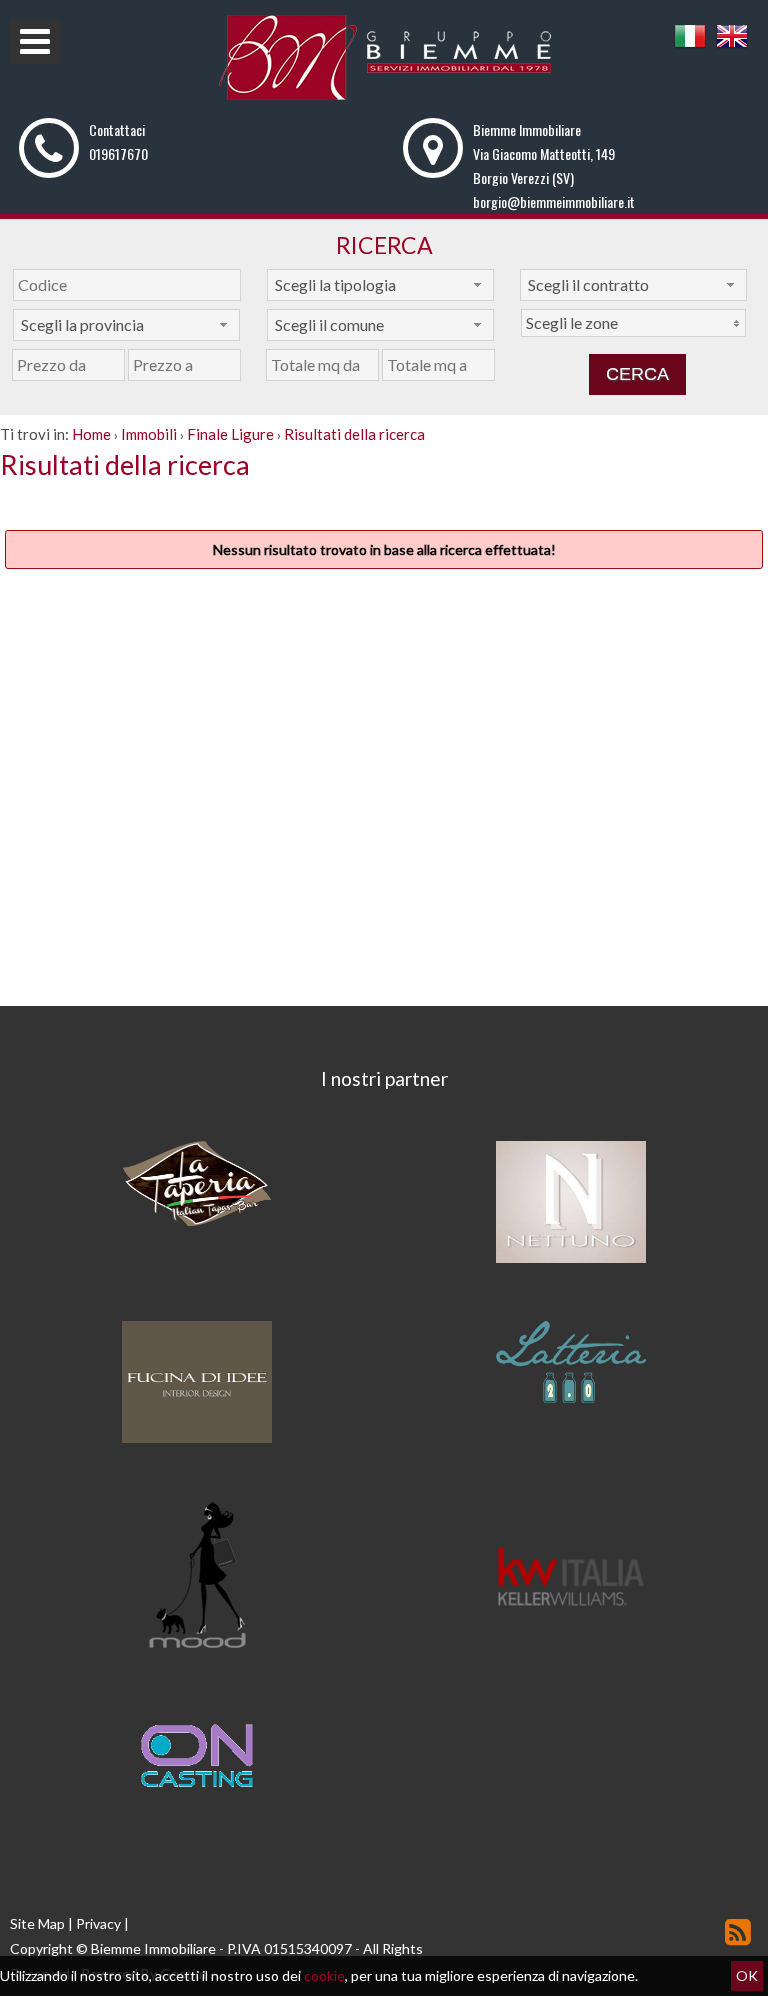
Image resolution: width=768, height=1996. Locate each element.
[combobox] (380, 285)
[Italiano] (690, 46)
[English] (732, 46)
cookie (324, 1975)
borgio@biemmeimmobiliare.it (554, 201)
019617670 (118, 153)
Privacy (98, 1923)
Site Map (37, 1923)
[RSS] (738, 1931)
